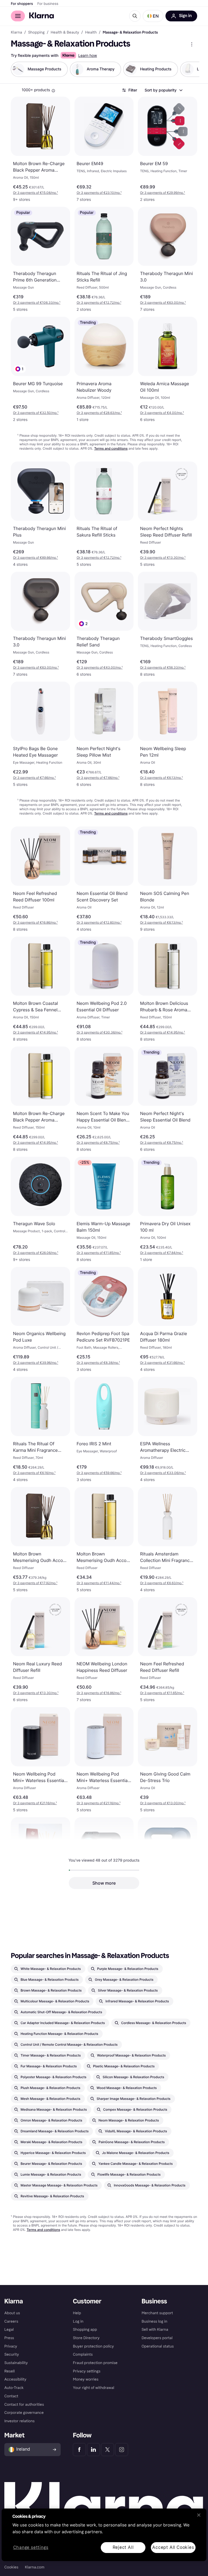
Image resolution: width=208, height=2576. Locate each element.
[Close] (199, 2515)
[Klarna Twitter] (108, 2450)
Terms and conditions (111, 448)
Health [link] (91, 32)
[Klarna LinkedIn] (93, 2450)
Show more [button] (104, 1883)
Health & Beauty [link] (65, 32)
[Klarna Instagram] (122, 2450)
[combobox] (163, 90)
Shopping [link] (36, 32)
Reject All (123, 2547)
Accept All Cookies (173, 2547)
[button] (153, 16)
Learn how (88, 56)
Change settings (31, 2547)
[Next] (190, 69)
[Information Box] (53, 91)
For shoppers (22, 4)
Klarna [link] (16, 32)
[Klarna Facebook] (79, 2450)
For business (48, 4)
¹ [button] (35, 193)
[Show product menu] (192, 44)
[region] (104, 2535)
